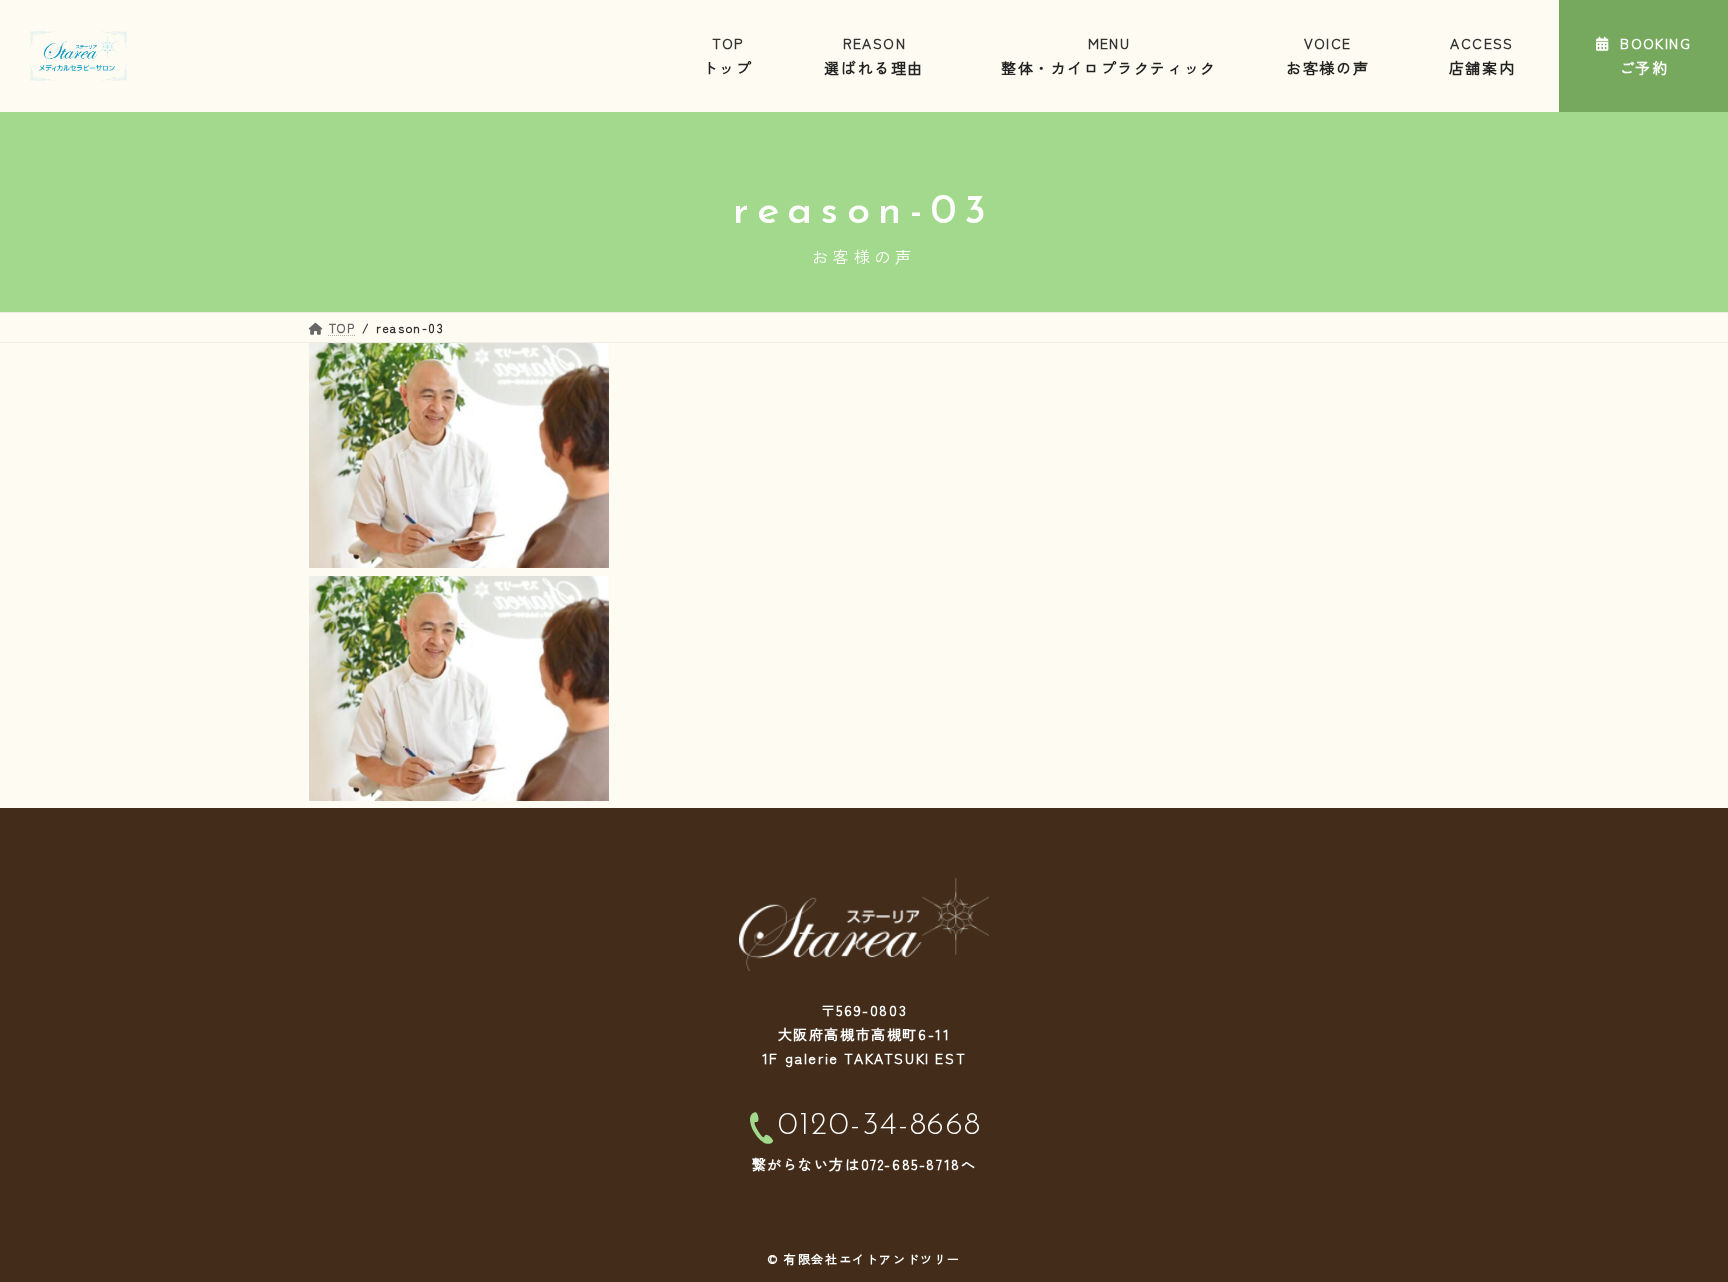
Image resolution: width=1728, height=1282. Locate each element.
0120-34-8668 (880, 1126)
